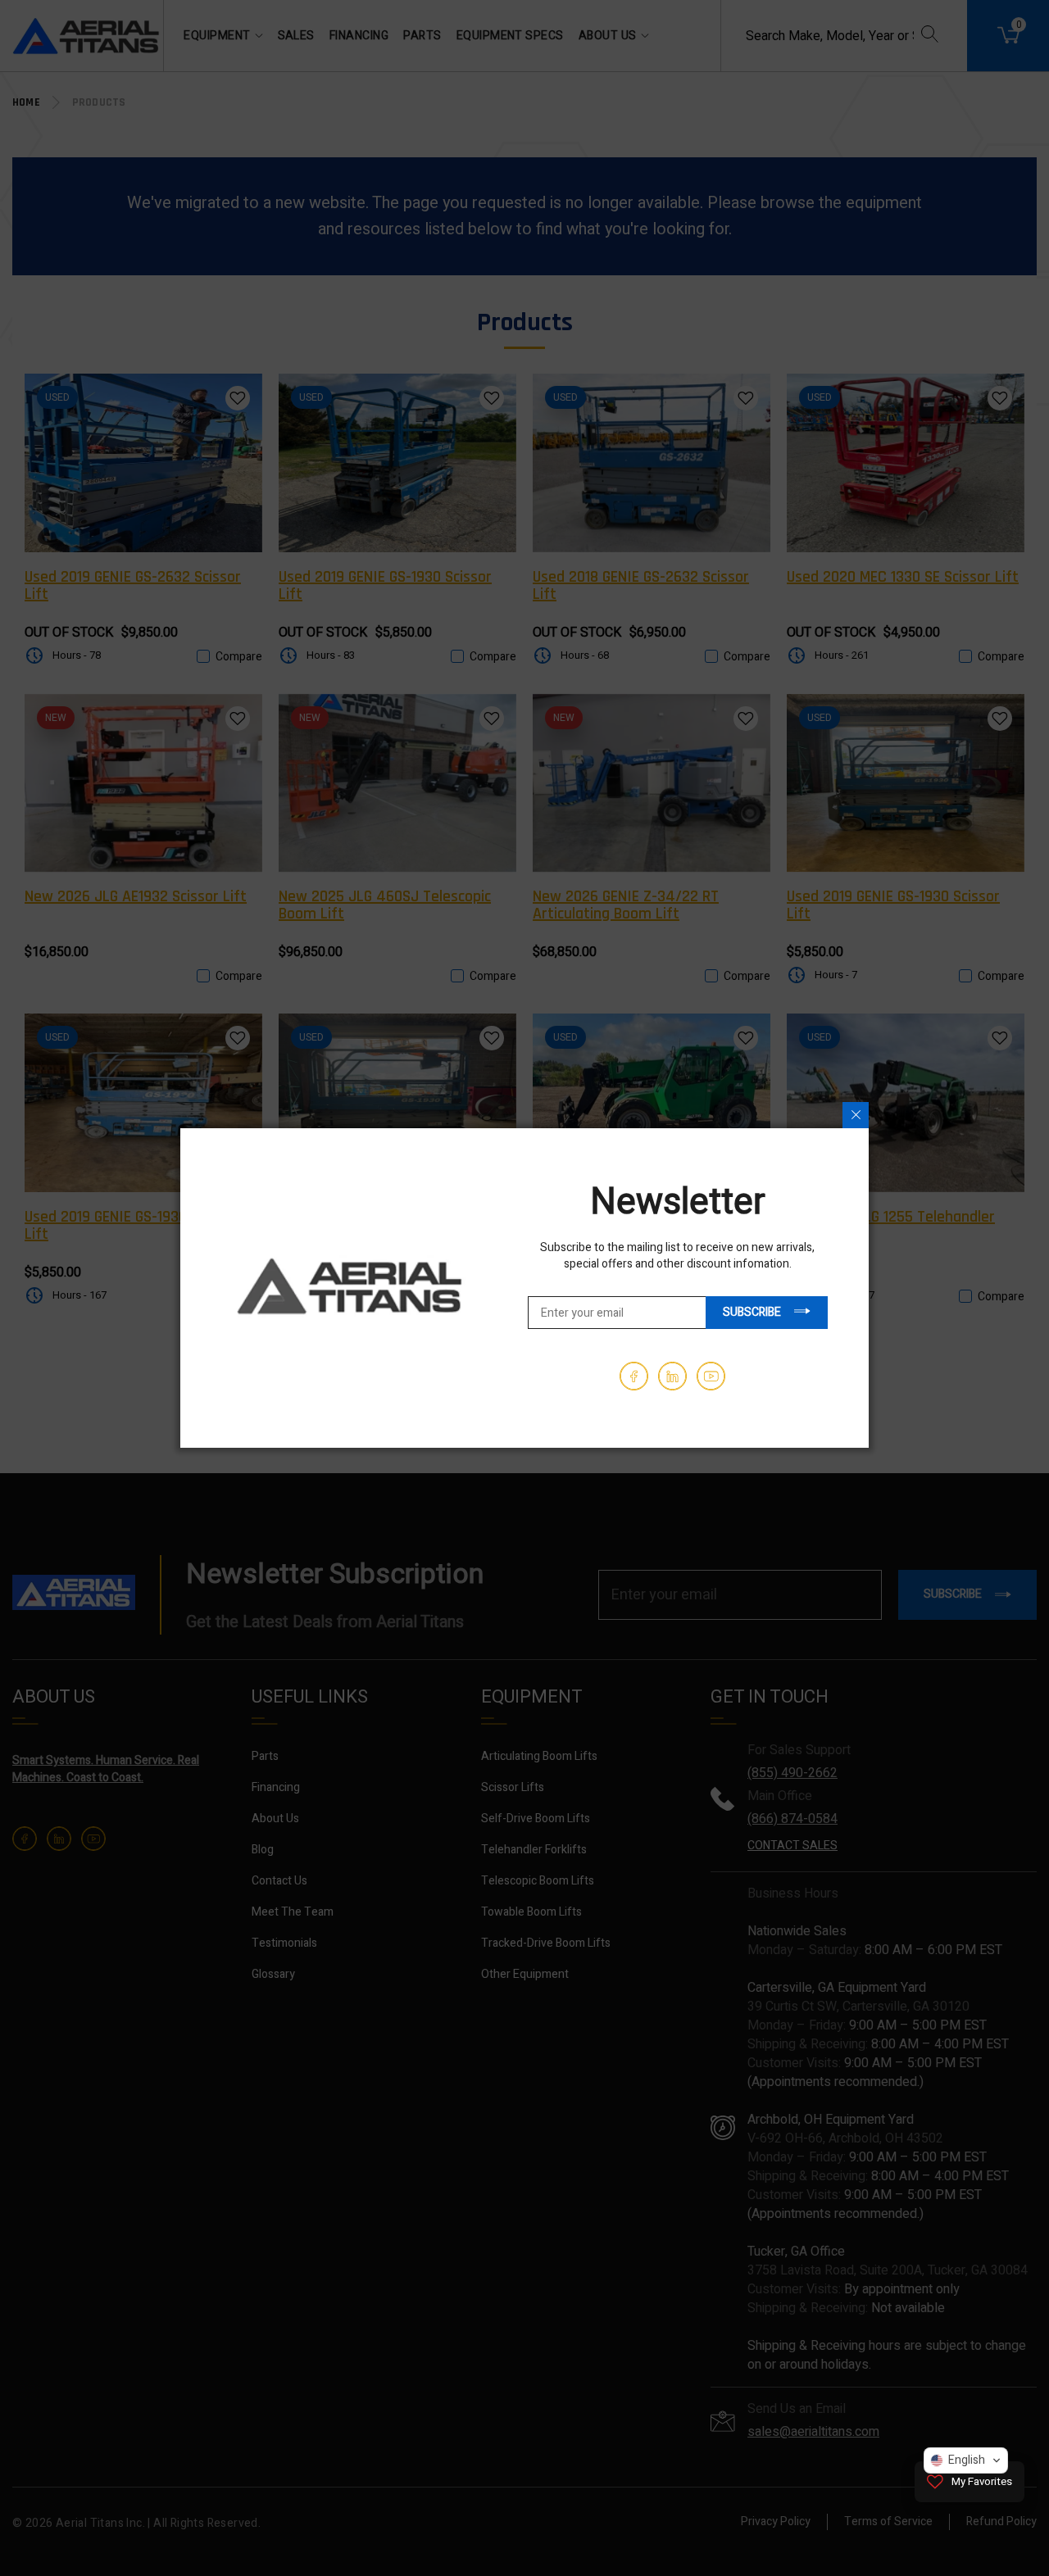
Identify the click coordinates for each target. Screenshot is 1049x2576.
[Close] (856, 1115)
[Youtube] (711, 1376)
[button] (966, 2460)
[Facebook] (634, 1376)
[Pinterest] (672, 1376)
